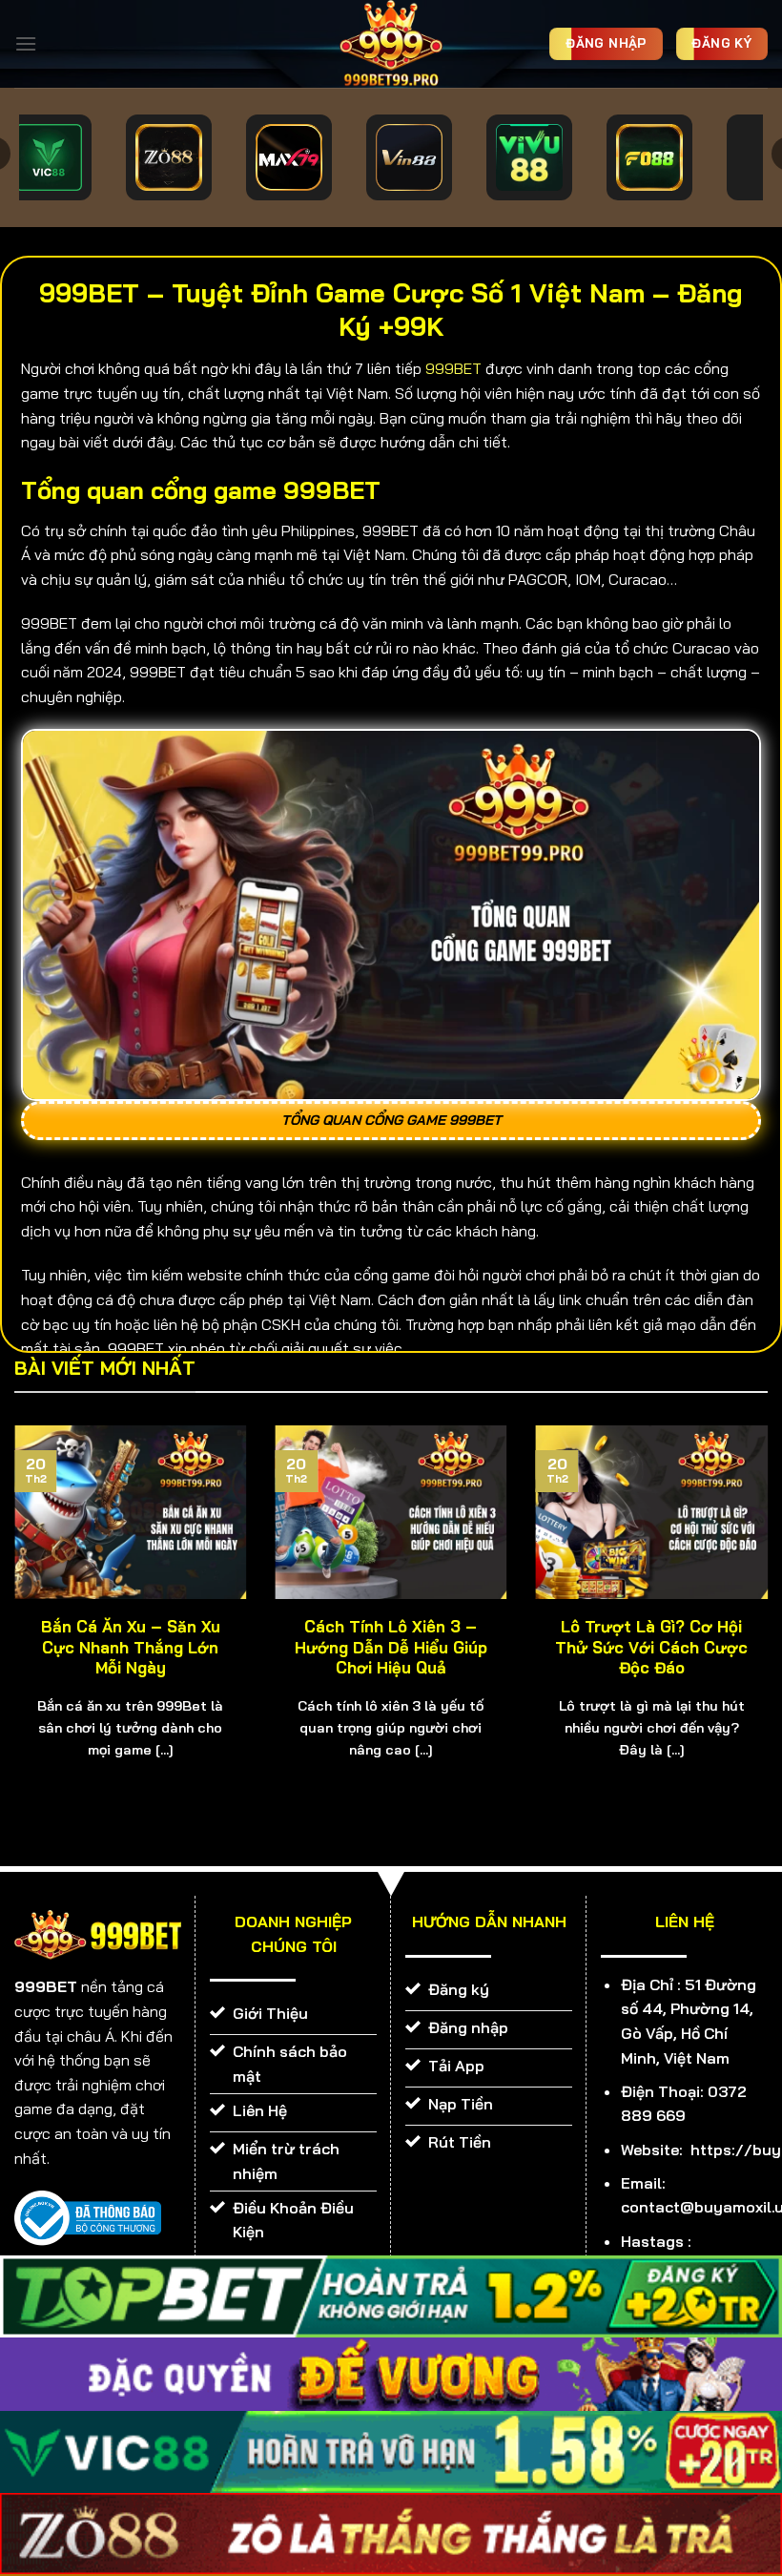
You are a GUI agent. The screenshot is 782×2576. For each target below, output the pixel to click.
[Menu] (26, 43)
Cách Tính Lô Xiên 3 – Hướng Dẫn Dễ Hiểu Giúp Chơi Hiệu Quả (391, 1647)
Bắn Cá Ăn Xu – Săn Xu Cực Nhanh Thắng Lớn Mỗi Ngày (131, 1647)
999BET (453, 368)
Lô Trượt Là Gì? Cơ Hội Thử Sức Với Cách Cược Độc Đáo (651, 1647)
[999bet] (391, 44)
